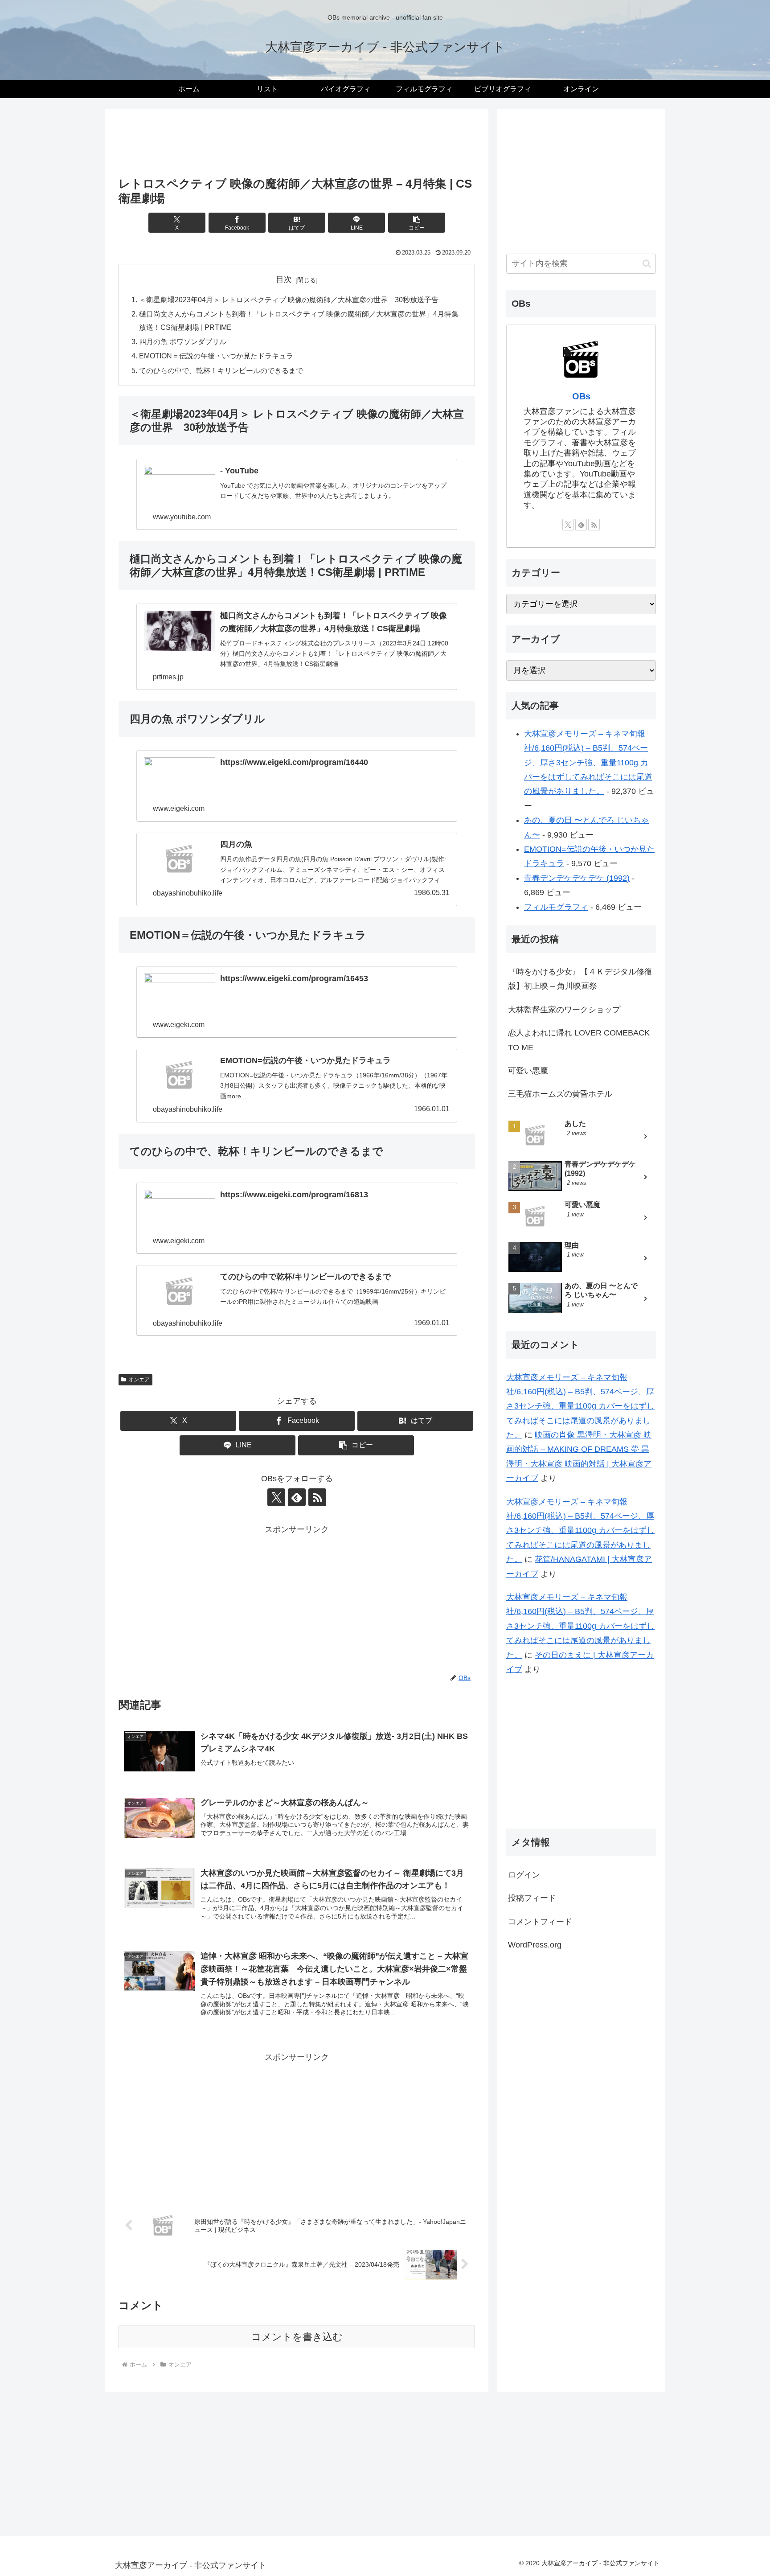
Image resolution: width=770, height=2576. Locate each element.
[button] (417, 223)
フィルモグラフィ (556, 907)
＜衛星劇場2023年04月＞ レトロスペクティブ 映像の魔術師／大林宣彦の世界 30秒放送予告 (289, 300)
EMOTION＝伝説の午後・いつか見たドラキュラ (216, 356)
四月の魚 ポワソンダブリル (183, 341)
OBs (581, 396)
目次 (284, 279)
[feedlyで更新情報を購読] (297, 1497)
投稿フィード (532, 1898)
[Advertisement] (297, 145)
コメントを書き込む (297, 2337)
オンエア (139, 1380)
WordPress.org (535, 1945)
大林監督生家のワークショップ (564, 1010)
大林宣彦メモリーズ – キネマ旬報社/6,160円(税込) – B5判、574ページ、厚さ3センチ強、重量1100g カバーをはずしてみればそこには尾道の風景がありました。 (588, 763)
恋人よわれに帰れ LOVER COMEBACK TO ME (579, 1040)
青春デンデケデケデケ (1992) (577, 878)
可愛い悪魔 (528, 1071)
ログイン (524, 1875)
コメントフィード (540, 1921)
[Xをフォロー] (276, 1497)
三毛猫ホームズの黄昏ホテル (560, 1094)
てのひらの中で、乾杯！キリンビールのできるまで (221, 370)
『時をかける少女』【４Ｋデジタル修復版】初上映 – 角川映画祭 (580, 979)
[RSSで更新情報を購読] (317, 1497)
